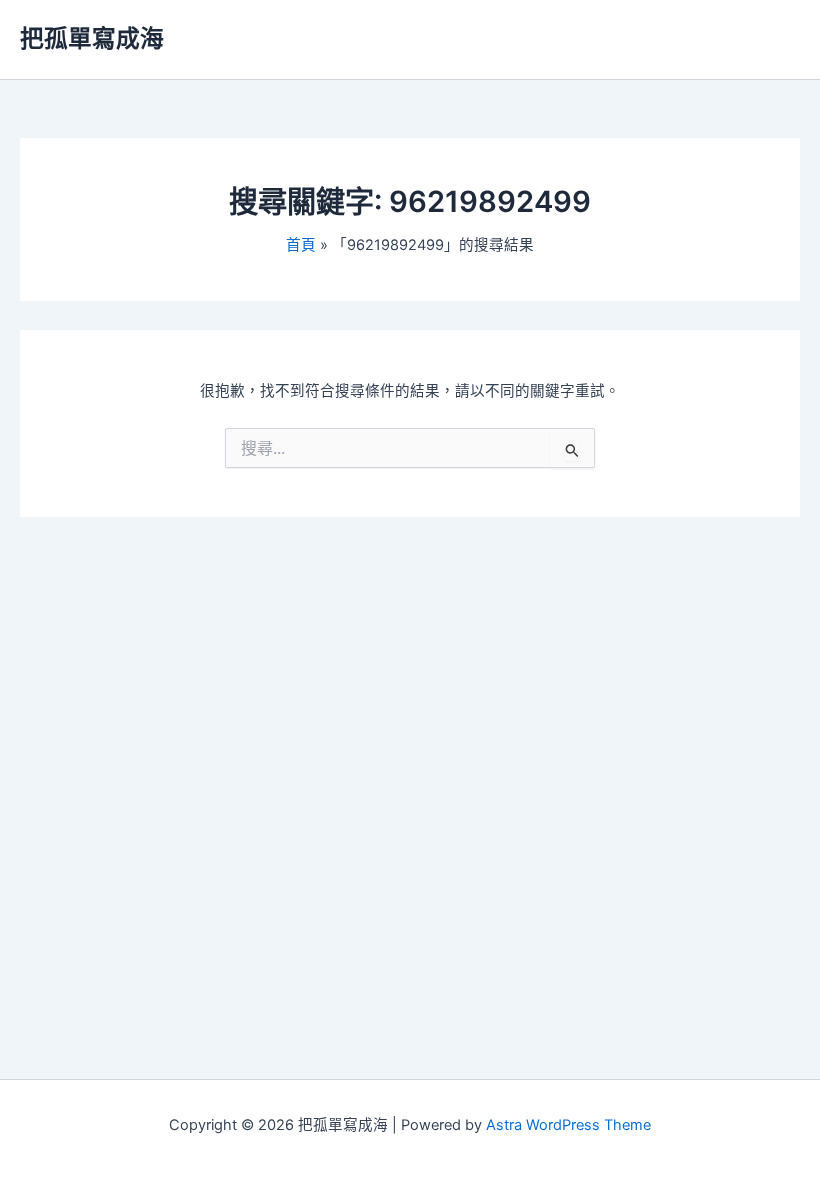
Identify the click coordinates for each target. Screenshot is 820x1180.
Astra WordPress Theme (568, 1125)
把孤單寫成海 (92, 38)
